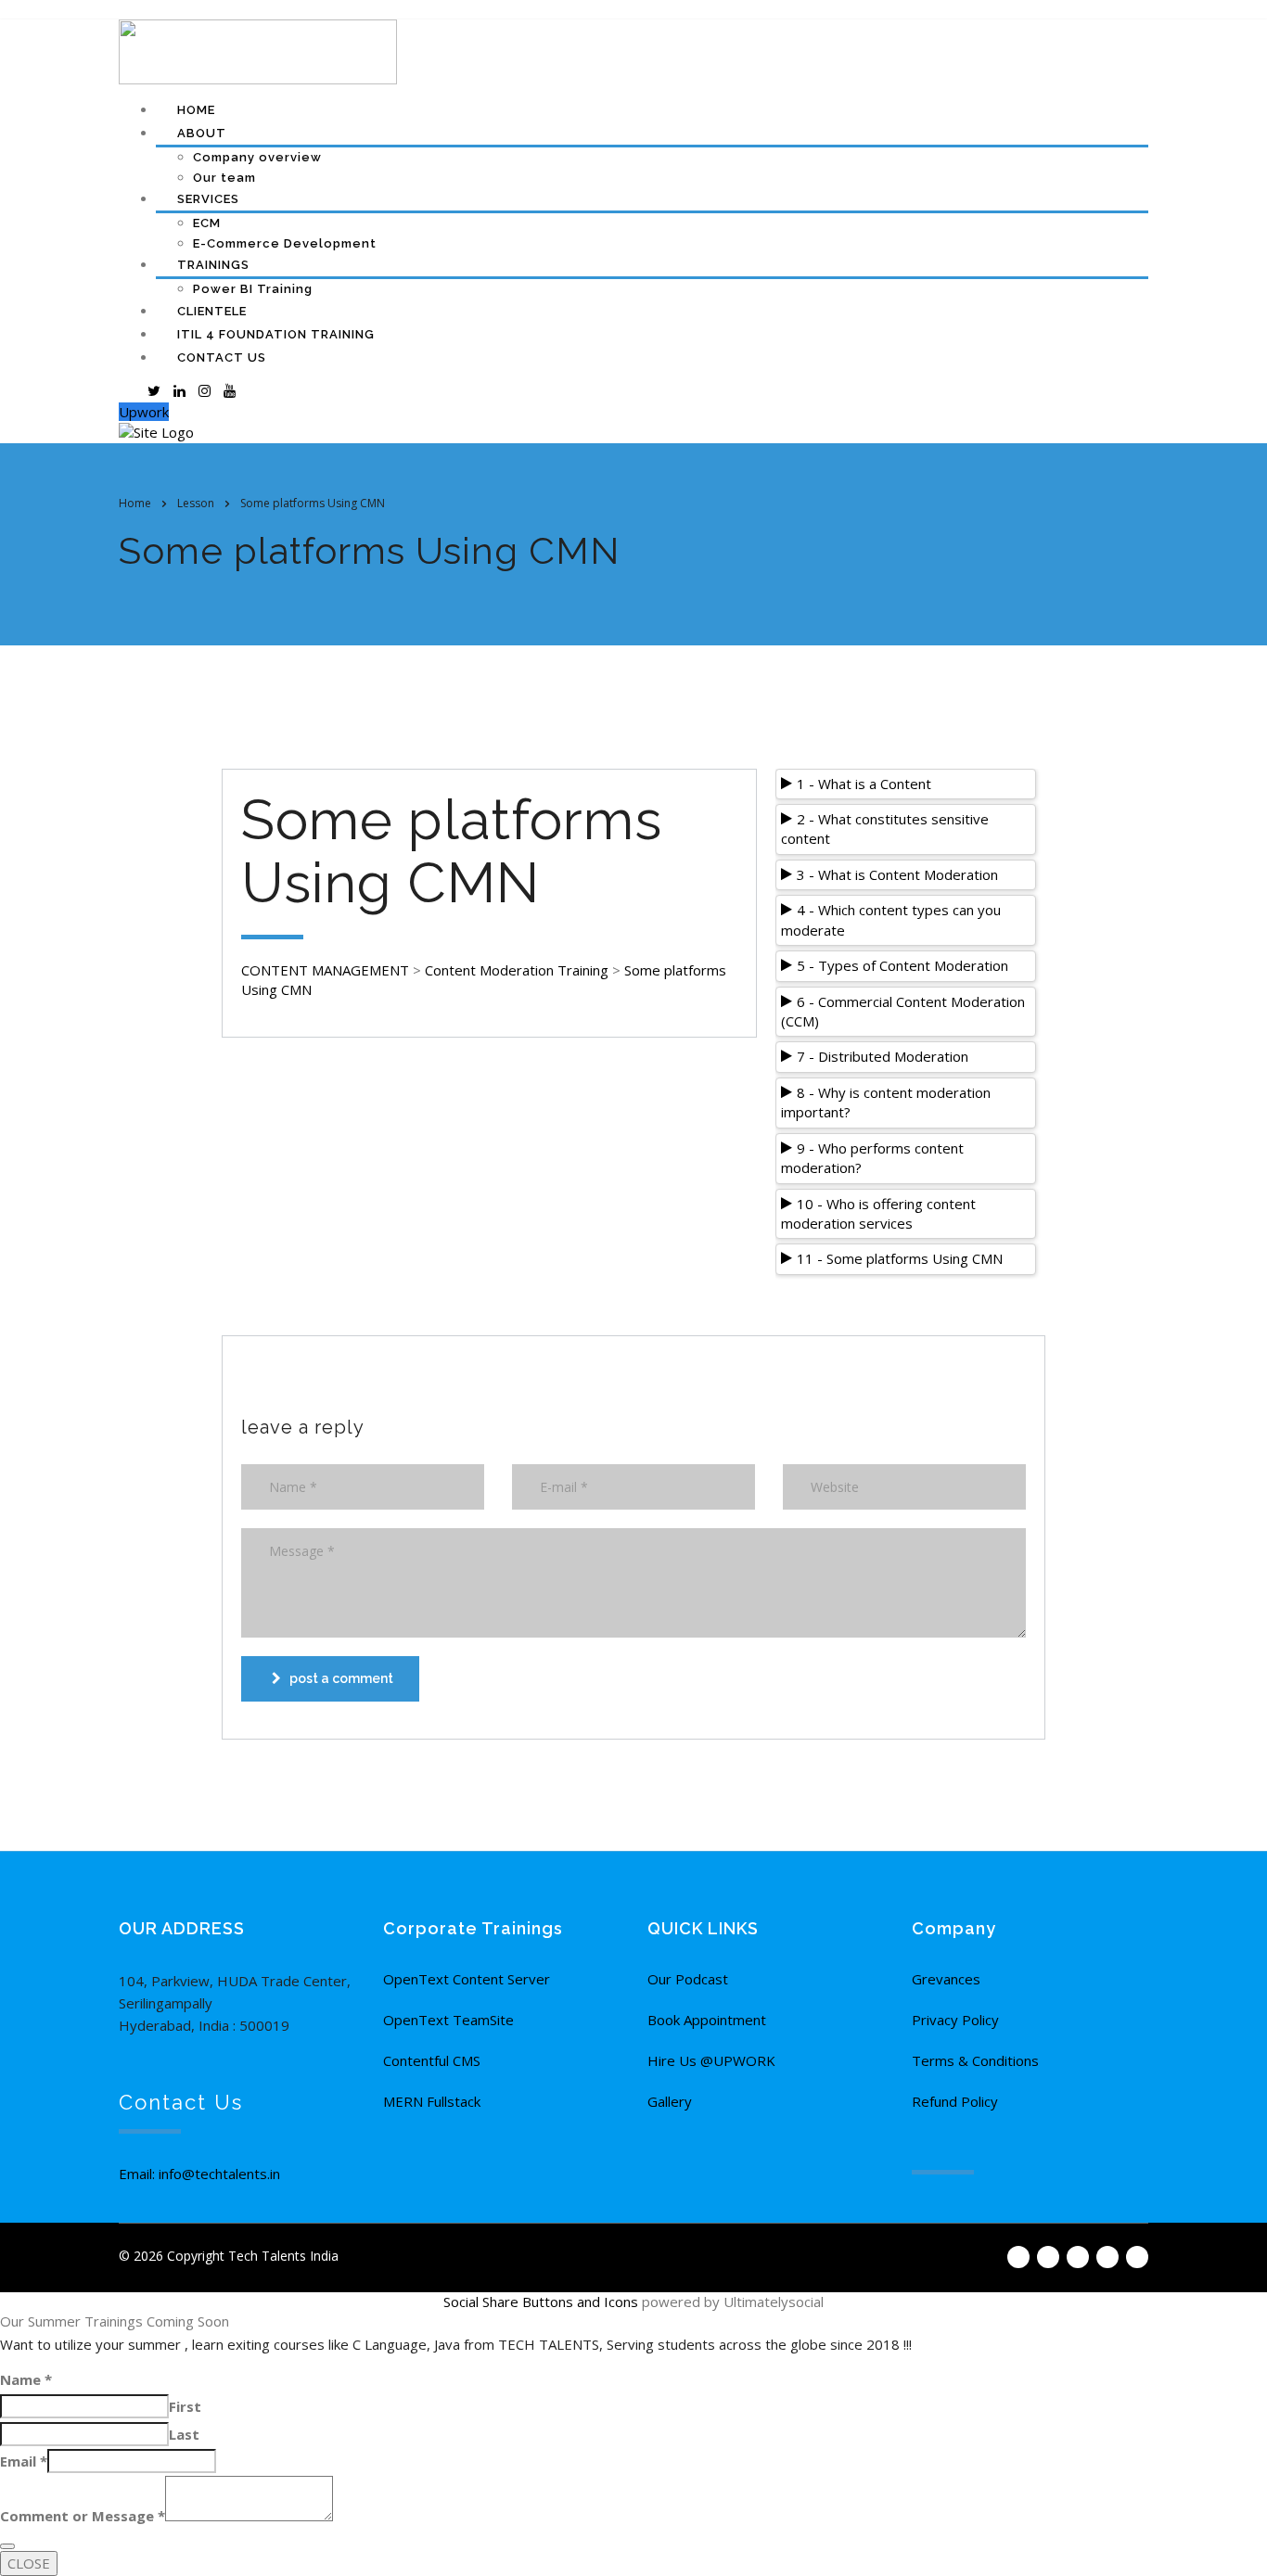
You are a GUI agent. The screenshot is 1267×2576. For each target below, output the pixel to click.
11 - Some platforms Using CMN (900, 1258)
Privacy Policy (955, 2020)
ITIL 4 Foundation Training (276, 334)
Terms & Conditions (975, 2060)
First (185, 2406)
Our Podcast (688, 1979)
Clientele (212, 311)
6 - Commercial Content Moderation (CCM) (903, 1011)
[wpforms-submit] (7, 2546)
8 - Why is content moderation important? (886, 1102)
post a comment (341, 1678)
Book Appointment (707, 2020)
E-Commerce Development (285, 243)
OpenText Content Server (467, 1979)
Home (196, 110)
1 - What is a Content (864, 784)
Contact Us (222, 357)
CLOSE (29, 2563)
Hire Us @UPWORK (711, 2060)
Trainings (213, 265)
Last (184, 2434)
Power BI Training (253, 289)
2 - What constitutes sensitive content (885, 829)
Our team (224, 178)
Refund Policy (955, 2101)
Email (24, 2461)
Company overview (257, 157)
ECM (207, 223)
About (202, 133)
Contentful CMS (432, 2060)
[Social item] (129, 390)
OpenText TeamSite (448, 2020)
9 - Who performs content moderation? (872, 1158)
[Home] (156, 431)
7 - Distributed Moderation (883, 1056)
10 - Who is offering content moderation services (878, 1213)
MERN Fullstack (432, 2101)
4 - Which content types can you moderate (891, 919)
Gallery (670, 2101)
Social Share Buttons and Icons (541, 2302)
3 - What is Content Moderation (897, 874)
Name (26, 2379)
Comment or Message (83, 2516)
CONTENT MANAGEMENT (325, 970)
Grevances (946, 1979)
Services (208, 199)
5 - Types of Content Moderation (902, 965)
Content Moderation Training (517, 970)
